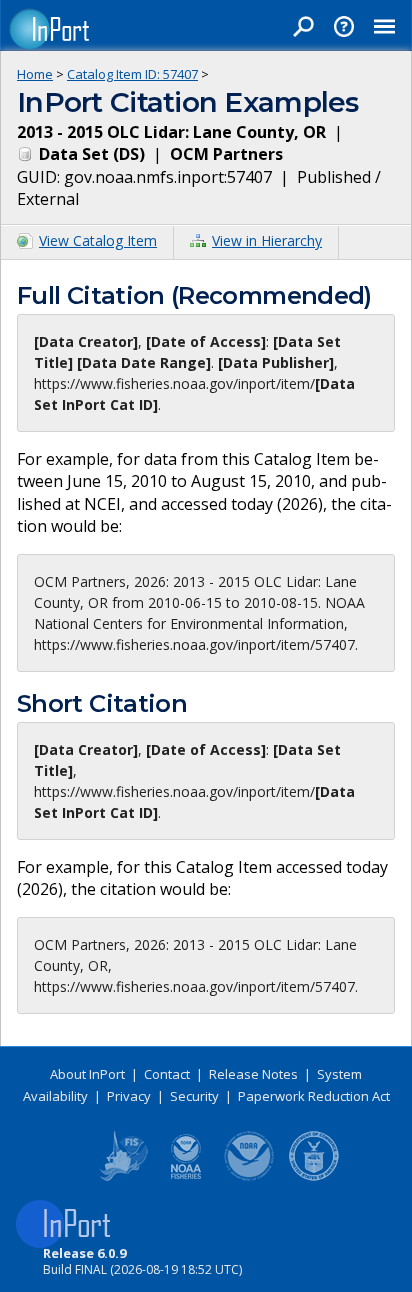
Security (194, 1096)
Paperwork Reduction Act (314, 1096)
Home (35, 74)
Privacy (129, 1096)
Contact (167, 1074)
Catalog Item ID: (132, 74)
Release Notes (253, 1074)
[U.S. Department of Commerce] (314, 1177)
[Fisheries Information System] (122, 1177)
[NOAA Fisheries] (186, 1177)
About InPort (87, 1074)
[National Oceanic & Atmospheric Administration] (250, 1177)
